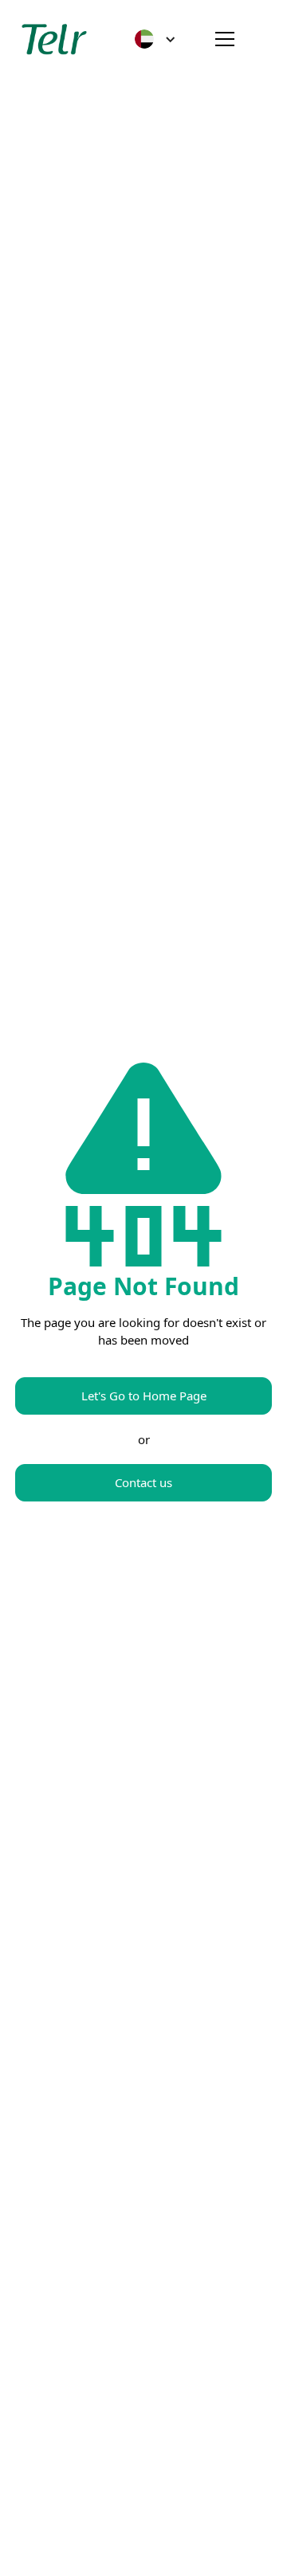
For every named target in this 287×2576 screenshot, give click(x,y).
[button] (155, 39)
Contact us (143, 1482)
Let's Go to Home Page (144, 1396)
